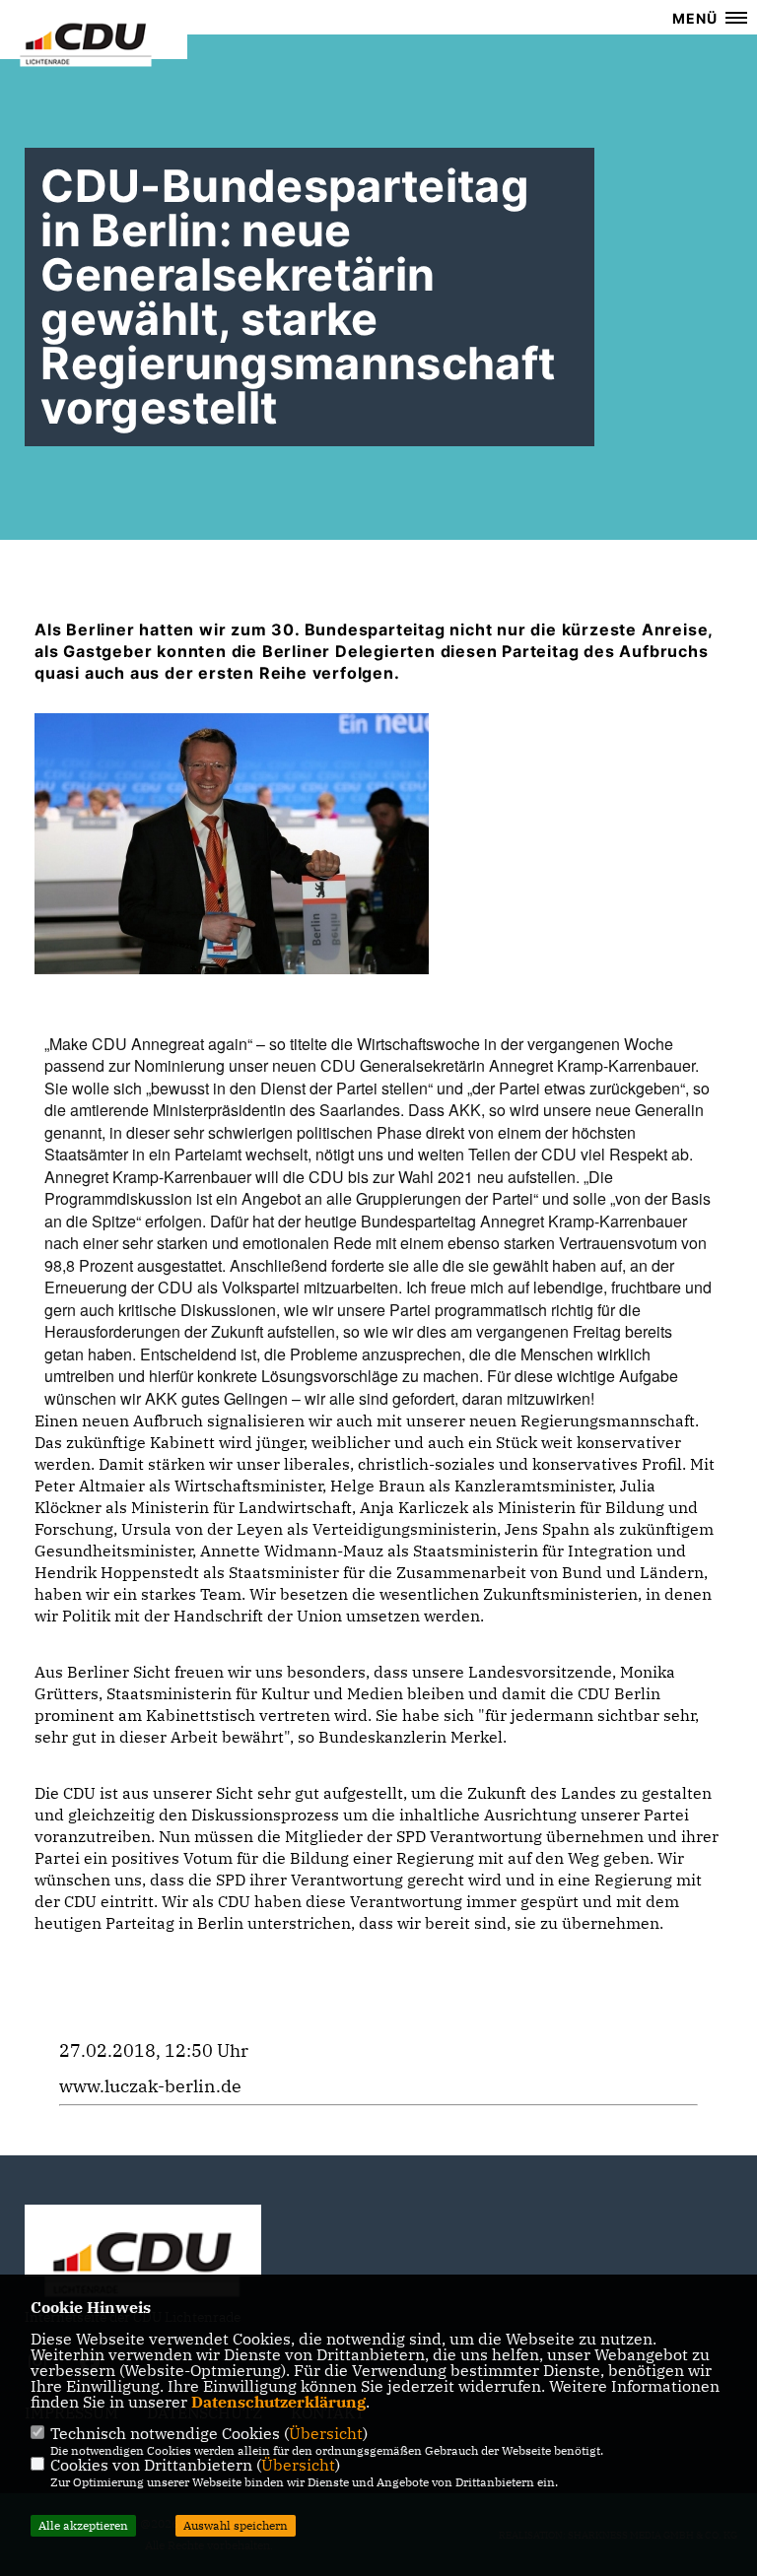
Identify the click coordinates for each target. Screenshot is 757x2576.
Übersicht (326, 2433)
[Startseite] (143, 2260)
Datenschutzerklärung (278, 2402)
